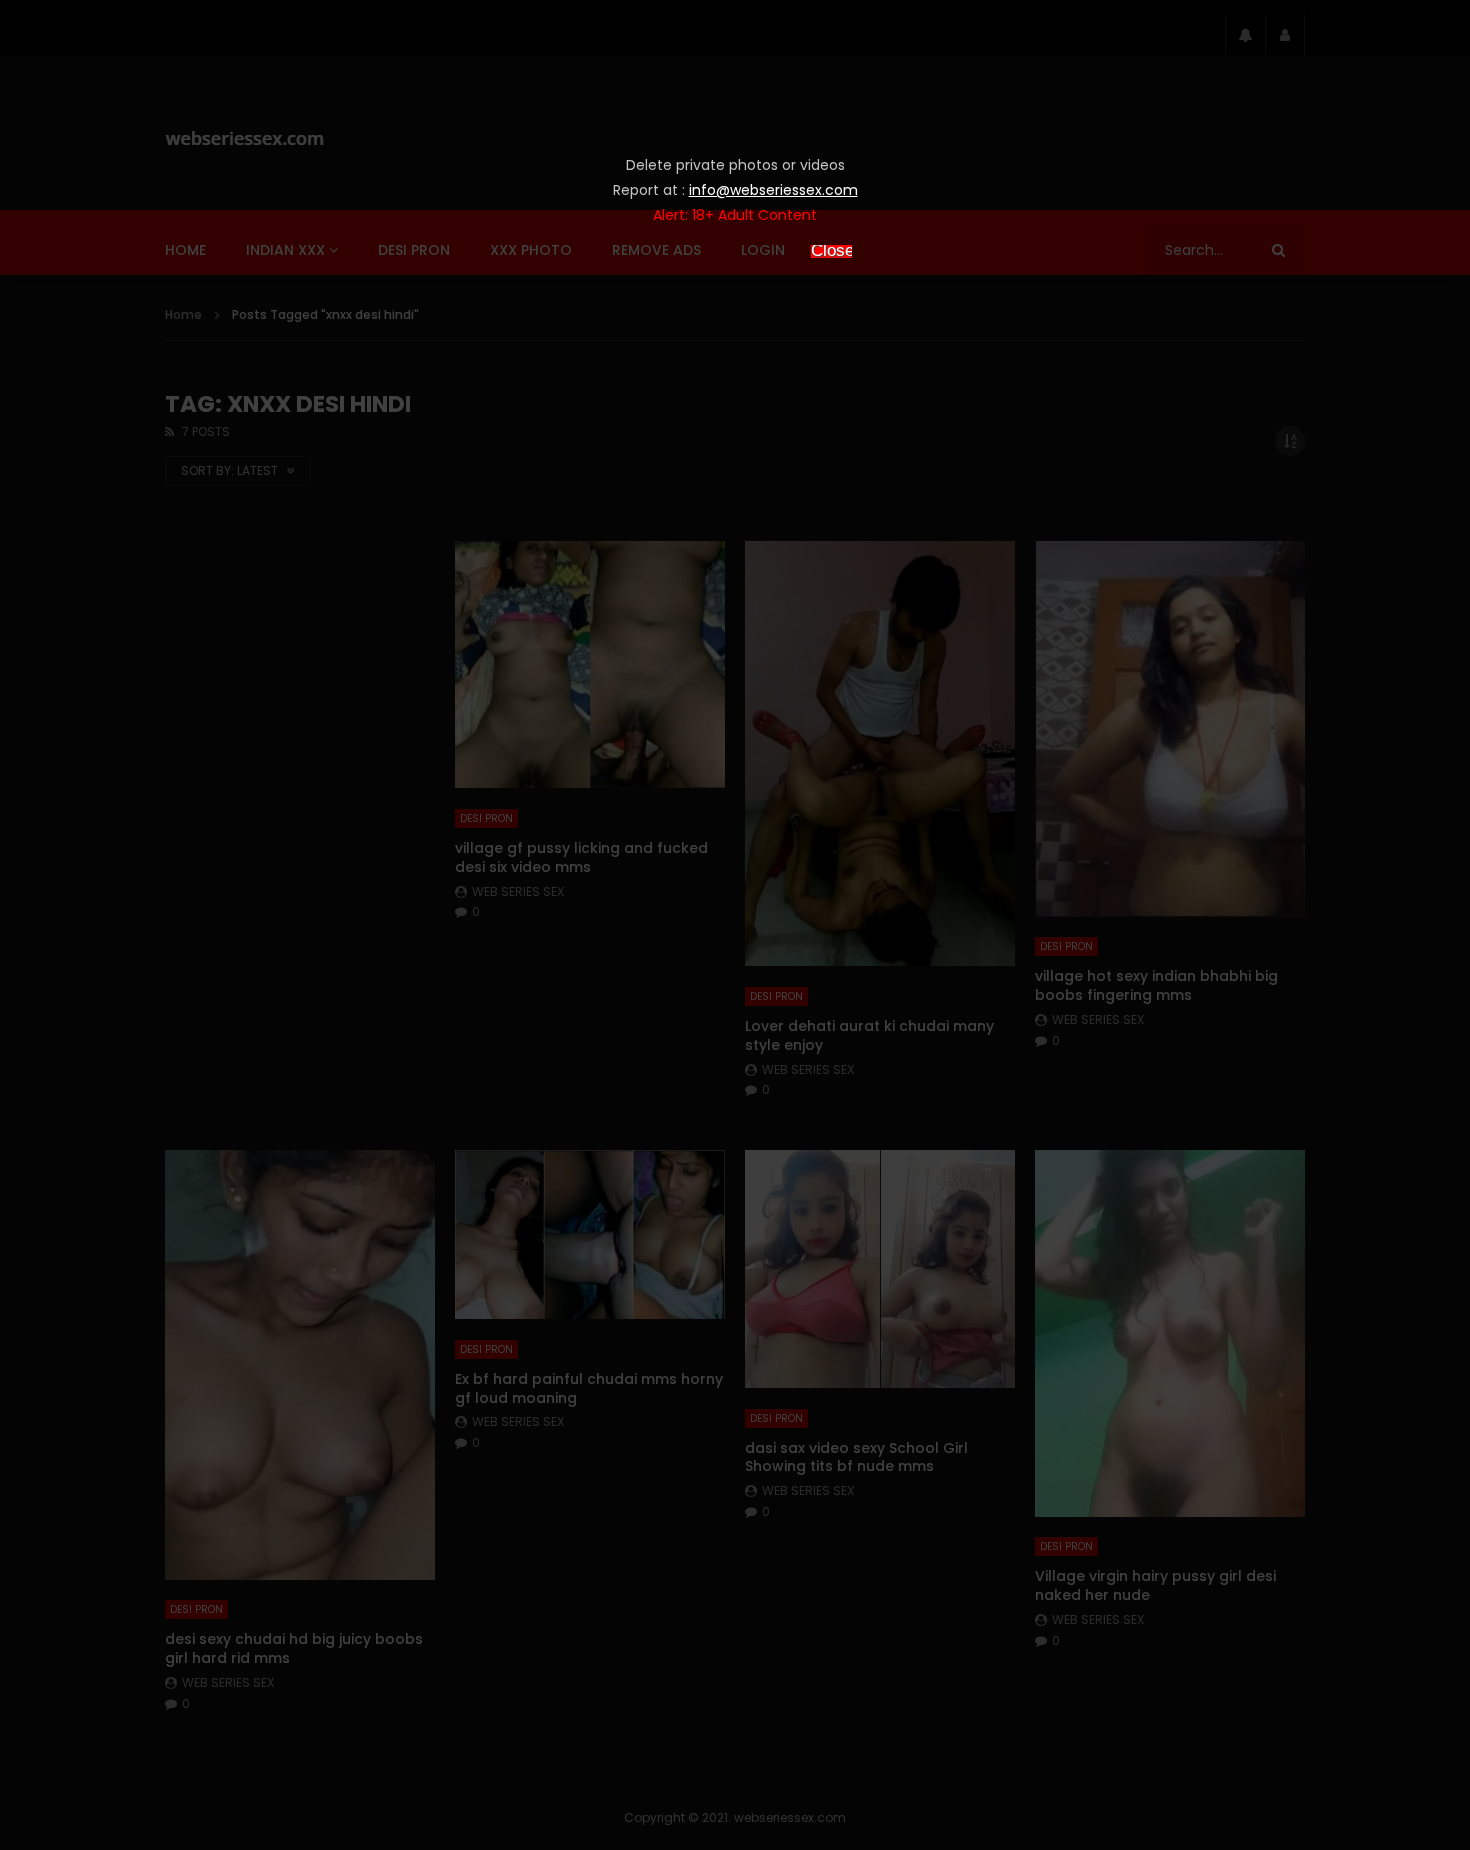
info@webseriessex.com (773, 190)
